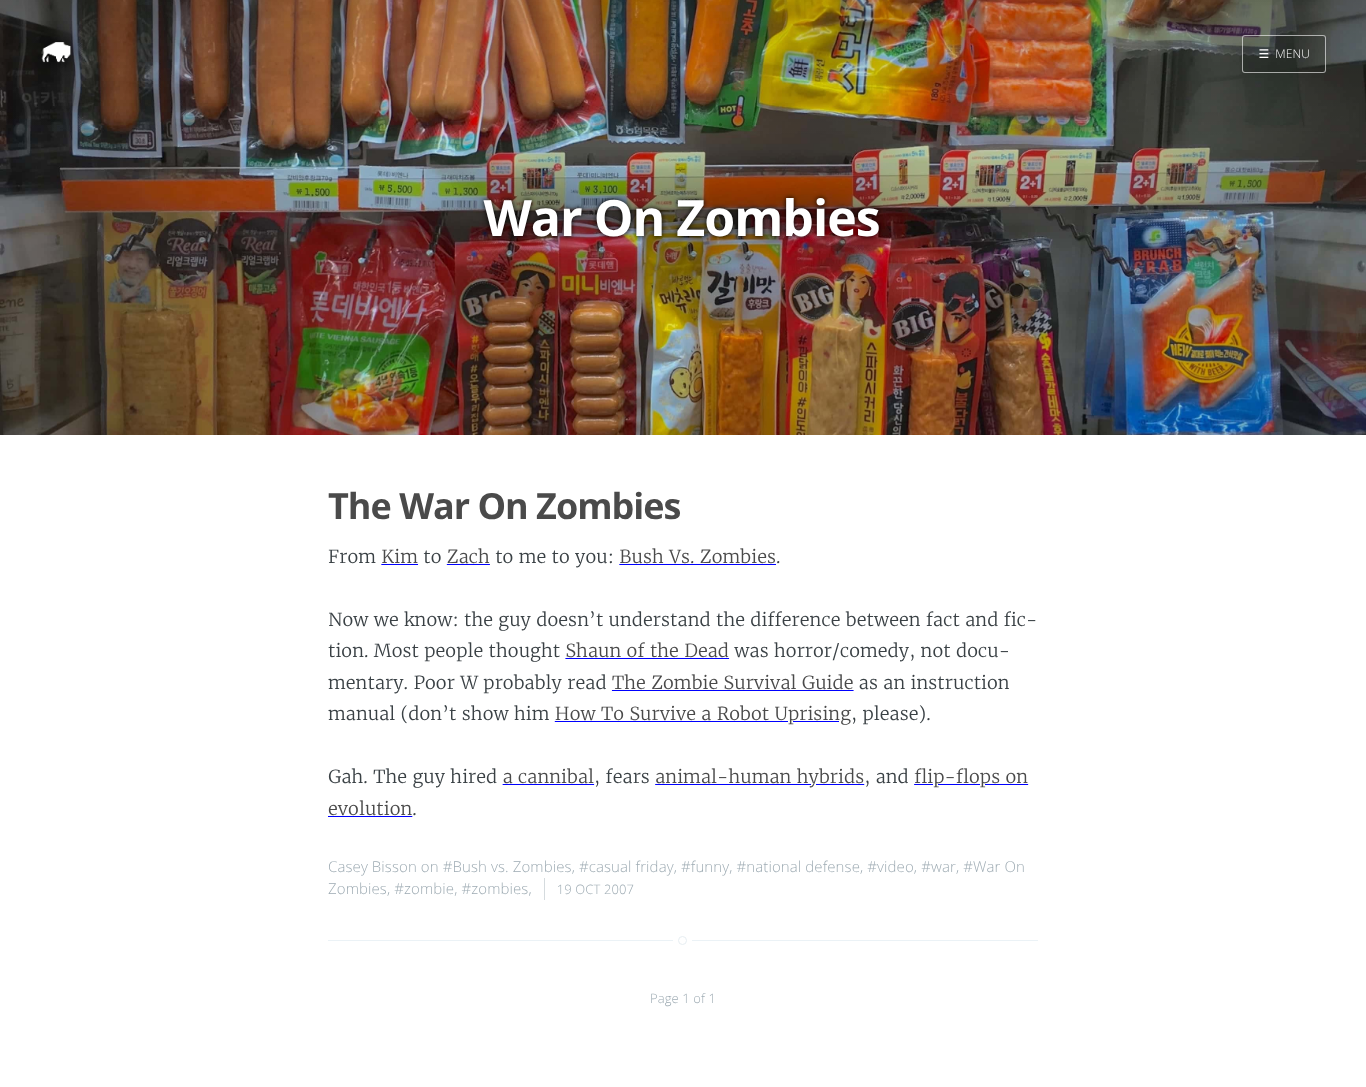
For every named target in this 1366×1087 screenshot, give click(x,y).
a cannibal (548, 776)
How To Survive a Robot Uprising (703, 713)
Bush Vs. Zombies (697, 556)
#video (890, 867)
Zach (468, 556)
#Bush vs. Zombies (507, 867)
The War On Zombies (504, 505)
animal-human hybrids (759, 776)
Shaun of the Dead (647, 650)
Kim (399, 556)
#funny (705, 867)
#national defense (798, 867)
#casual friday (626, 867)
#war (938, 867)
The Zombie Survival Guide (733, 682)
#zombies (494, 889)
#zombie (424, 889)
